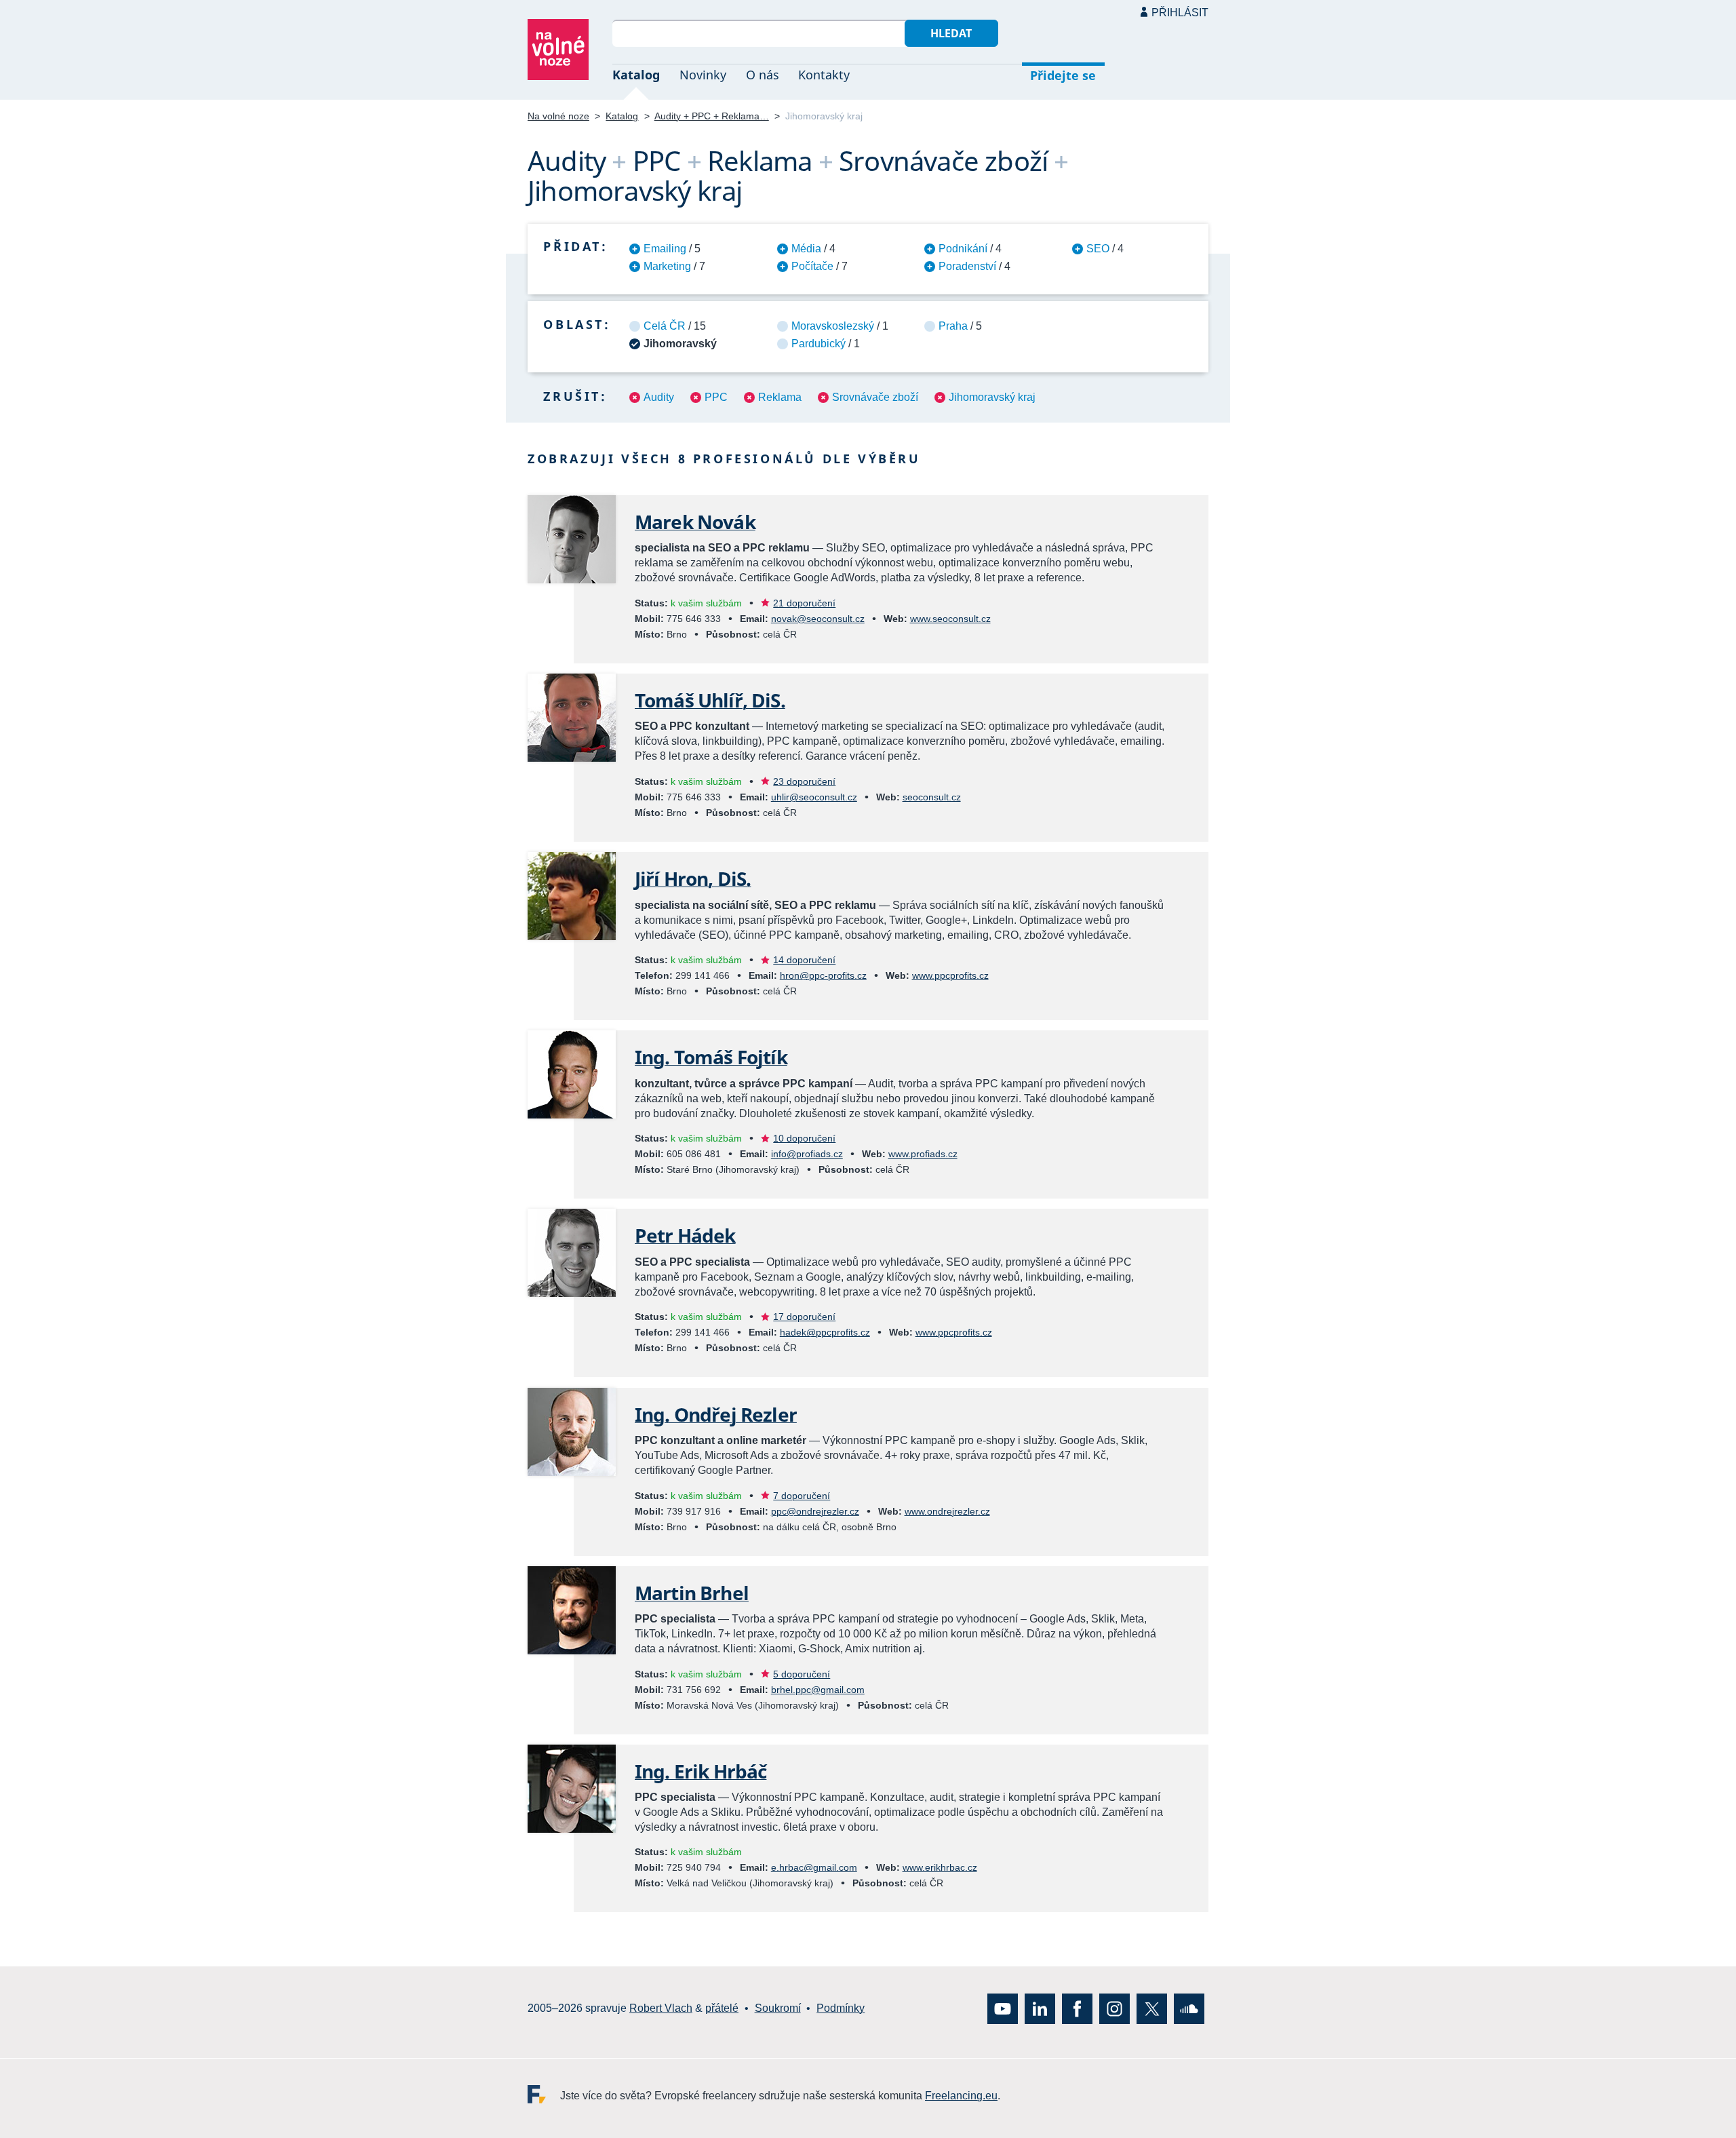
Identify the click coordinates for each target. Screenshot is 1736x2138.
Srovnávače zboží (875, 397)
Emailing (665, 249)
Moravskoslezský (833, 326)
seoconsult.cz (932, 797)
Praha (953, 326)
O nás (763, 75)
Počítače (812, 266)
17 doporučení (804, 1317)
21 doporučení (804, 603)
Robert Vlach (661, 2008)
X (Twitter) (1152, 2008)
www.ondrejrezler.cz (947, 1511)
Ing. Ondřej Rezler (716, 1414)
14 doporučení (804, 960)
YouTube (1003, 2008)
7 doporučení (802, 1496)
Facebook (1077, 2008)
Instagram (1114, 2008)
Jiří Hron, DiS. (693, 878)
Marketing (667, 266)
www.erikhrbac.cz (940, 1867)
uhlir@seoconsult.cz (814, 797)
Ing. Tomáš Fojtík (711, 1057)
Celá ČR (665, 326)
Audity (659, 397)
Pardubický (818, 344)
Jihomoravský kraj (992, 397)
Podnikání (963, 249)
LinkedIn (1040, 2008)
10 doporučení (804, 1138)
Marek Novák (695, 522)
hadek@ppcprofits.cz (825, 1332)
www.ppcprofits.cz (950, 975)
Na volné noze (558, 116)
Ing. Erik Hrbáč (701, 1771)
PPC (716, 397)
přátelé (722, 2008)
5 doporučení (802, 1674)
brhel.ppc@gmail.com (818, 1690)
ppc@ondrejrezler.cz (815, 1511)
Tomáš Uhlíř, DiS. (710, 700)
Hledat (951, 33)
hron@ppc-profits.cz (823, 975)
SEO (1098, 249)
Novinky (703, 75)
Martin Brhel (692, 1593)
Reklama (780, 397)
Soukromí (778, 2008)
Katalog (636, 75)
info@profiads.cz (807, 1154)
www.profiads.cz (923, 1154)
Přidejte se (1063, 75)
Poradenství (967, 266)
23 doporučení (804, 781)
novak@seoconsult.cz (818, 619)
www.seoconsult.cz (950, 619)
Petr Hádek (685, 1235)
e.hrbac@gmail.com (814, 1867)
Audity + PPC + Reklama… (712, 116)
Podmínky (841, 2008)
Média (806, 249)
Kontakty (824, 75)
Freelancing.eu (544, 2094)
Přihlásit (1180, 13)
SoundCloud (1189, 2008)
